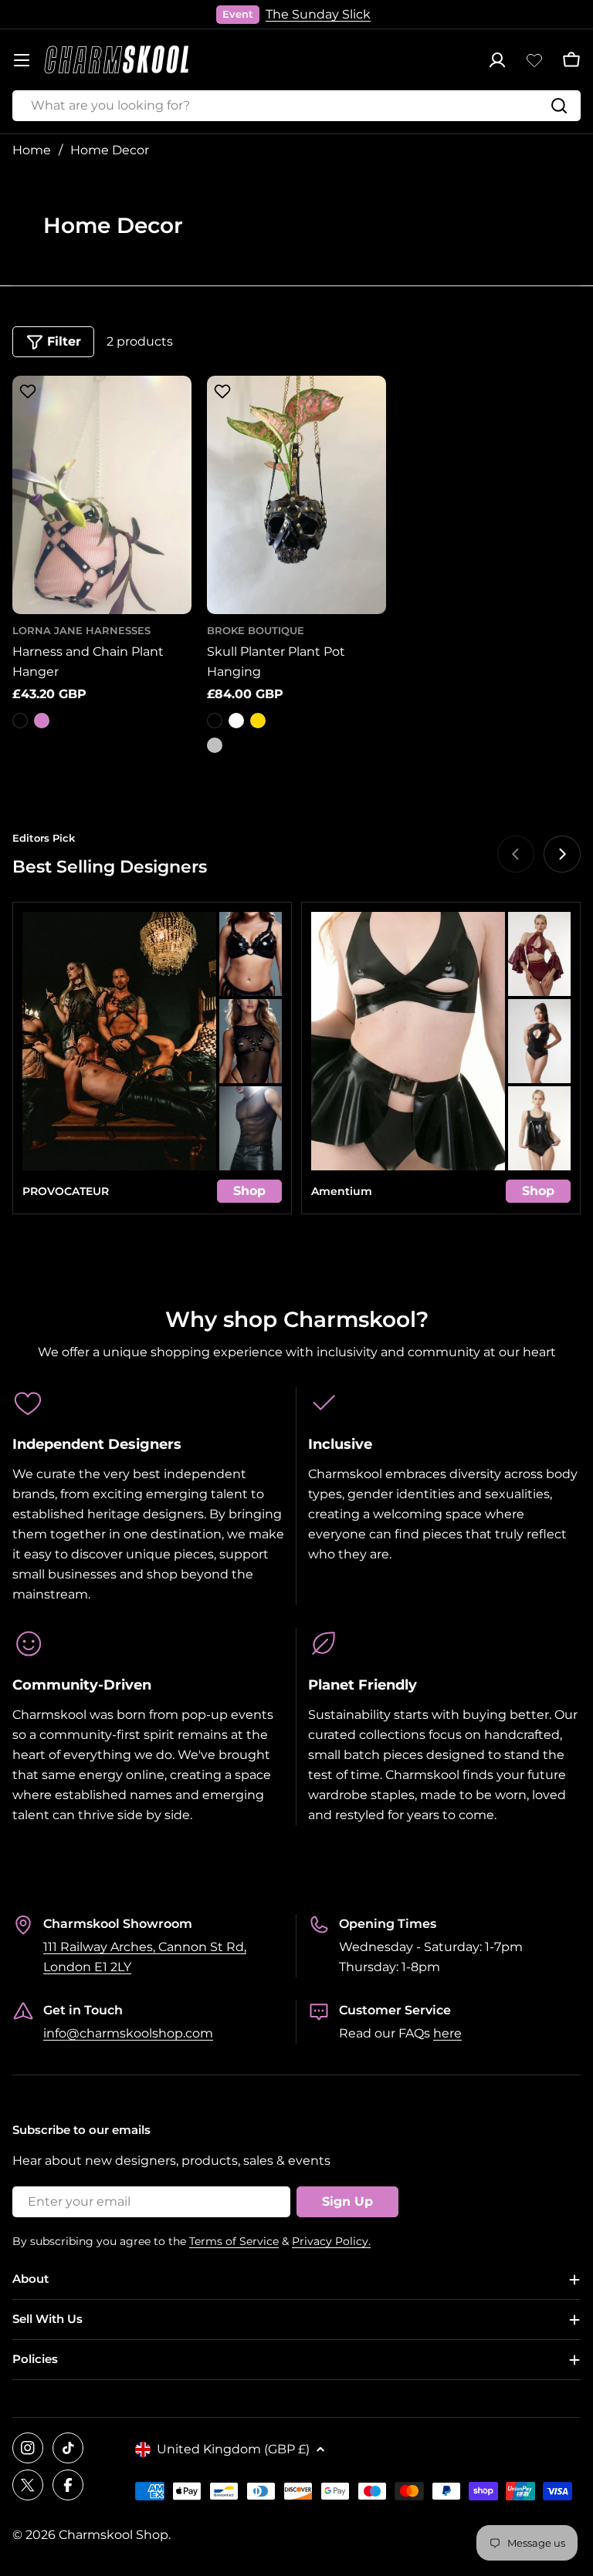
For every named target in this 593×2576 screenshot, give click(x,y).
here (447, 2033)
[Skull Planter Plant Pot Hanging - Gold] (258, 721)
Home (32, 150)
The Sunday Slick (318, 14)
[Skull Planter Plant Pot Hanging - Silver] (215, 745)
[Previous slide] (516, 854)
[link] (251, 954)
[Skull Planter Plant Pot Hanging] (296, 495)
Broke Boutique (256, 631)
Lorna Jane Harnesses (81, 631)
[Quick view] (172, 407)
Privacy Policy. (331, 2241)
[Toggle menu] (22, 60)
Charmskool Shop (114, 2535)
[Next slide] (562, 854)
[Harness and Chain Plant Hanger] (102, 495)
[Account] (497, 60)
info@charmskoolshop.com (128, 2033)
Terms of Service (234, 2241)
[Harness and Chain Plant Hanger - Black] (20, 721)
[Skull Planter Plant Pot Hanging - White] (236, 721)
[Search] (559, 106)
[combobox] (296, 106)
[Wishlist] (534, 60)
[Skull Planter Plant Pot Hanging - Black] (215, 721)
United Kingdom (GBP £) (233, 2449)
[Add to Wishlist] (25, 394)
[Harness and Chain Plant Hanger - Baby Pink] (42, 721)
